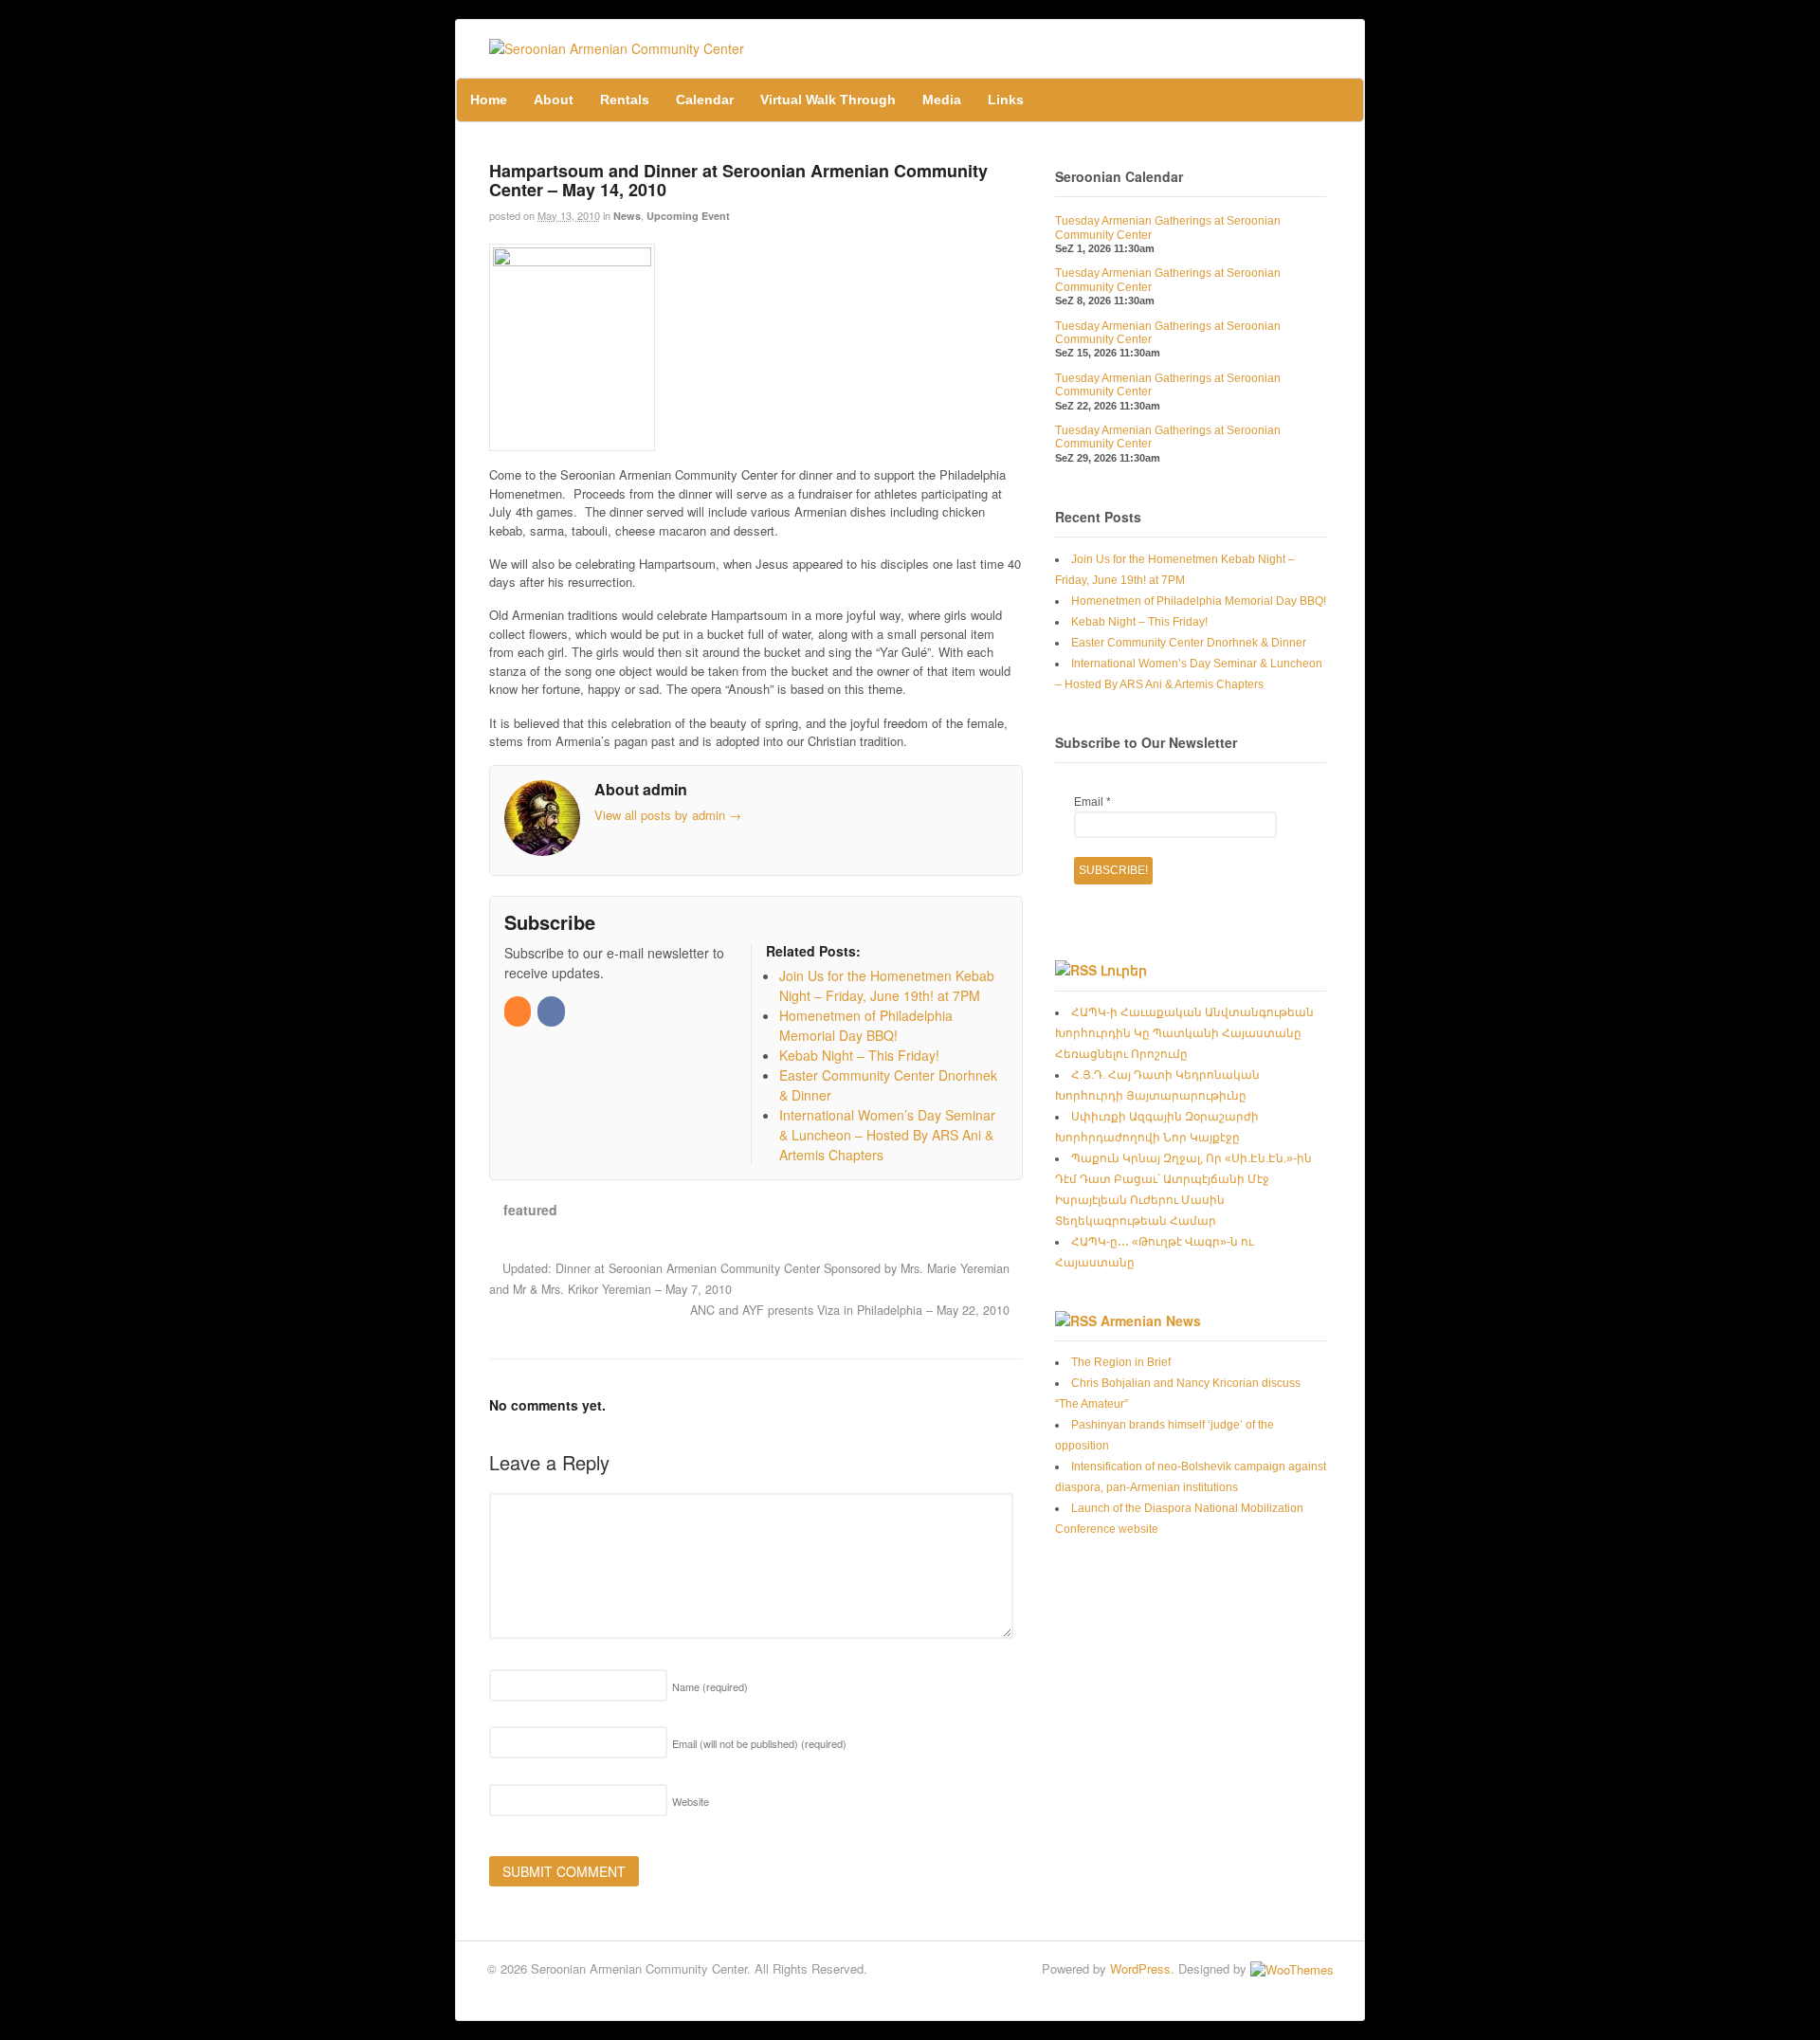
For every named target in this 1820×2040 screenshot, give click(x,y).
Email (1092, 802)
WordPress (1140, 1968)
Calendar (705, 100)
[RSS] (519, 1011)
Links (1006, 100)
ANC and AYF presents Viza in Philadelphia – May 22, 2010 (852, 1310)
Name (710, 1686)
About (554, 100)
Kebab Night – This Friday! (1139, 622)
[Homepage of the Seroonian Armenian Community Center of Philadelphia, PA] (617, 48)
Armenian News (1151, 1321)
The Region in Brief (1121, 1362)
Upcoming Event (688, 216)
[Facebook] (552, 1011)
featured (530, 1210)
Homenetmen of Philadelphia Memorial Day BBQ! (1199, 601)
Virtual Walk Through (828, 100)
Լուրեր (1124, 970)
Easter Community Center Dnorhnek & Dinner (1189, 643)
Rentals (625, 100)
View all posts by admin (668, 815)
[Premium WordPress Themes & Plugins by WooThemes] (1292, 1968)
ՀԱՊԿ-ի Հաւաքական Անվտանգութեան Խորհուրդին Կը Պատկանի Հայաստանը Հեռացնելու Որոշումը (1184, 1033)
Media (942, 100)
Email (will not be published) (759, 1743)
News (627, 216)
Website (691, 1801)
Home (489, 100)
